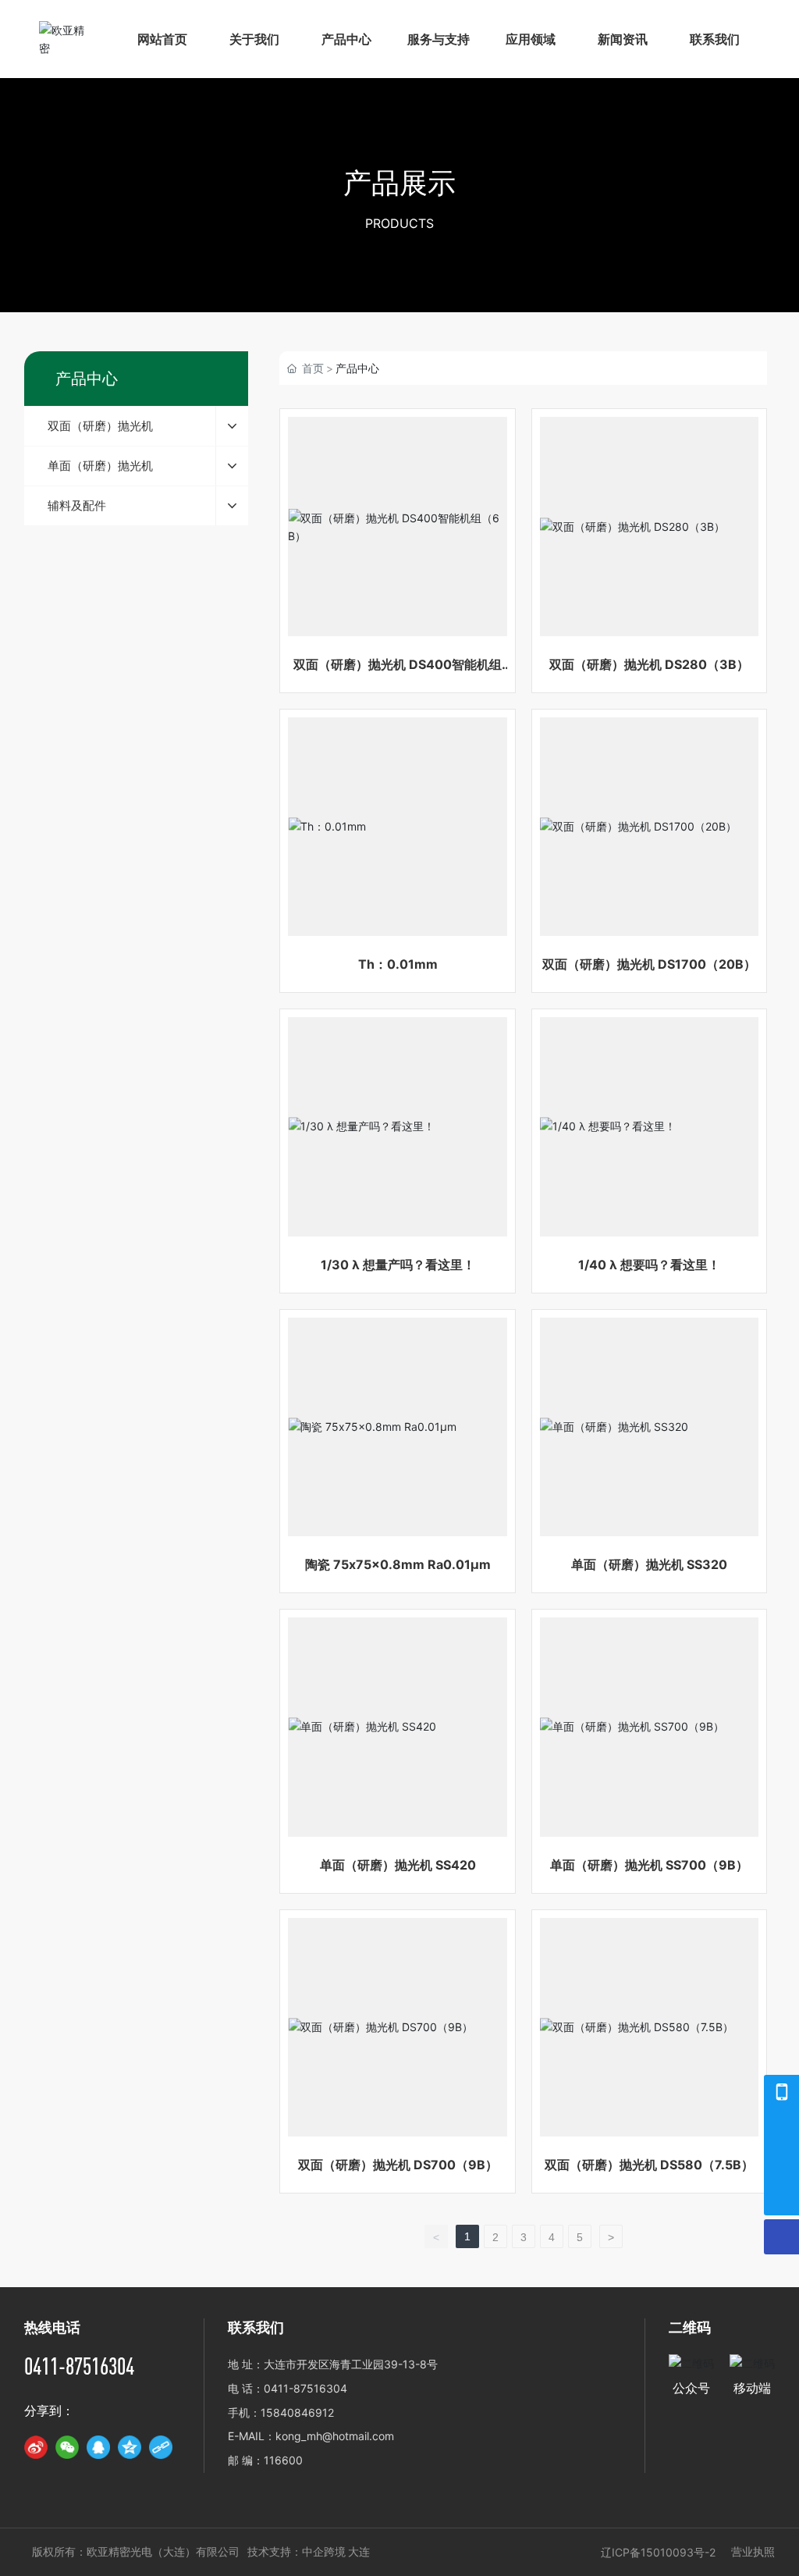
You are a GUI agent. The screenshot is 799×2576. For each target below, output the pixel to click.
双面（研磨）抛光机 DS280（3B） (649, 664)
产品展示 (399, 183)
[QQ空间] (130, 2447)
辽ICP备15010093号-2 (658, 2552)
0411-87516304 (79, 2366)
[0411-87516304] (781, 2128)
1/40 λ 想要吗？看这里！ (649, 1265)
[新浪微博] (36, 2447)
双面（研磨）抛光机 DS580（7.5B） (649, 2165)
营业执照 (753, 2551)
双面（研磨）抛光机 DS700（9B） (398, 2165)
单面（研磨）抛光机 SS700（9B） (649, 1865)
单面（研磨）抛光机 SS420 (398, 1865)
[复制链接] (161, 2447)
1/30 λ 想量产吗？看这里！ (398, 1265)
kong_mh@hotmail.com (335, 2436)
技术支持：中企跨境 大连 (309, 2552)
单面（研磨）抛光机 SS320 (649, 1564)
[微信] (67, 2447)
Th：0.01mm (398, 964)
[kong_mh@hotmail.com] (781, 2163)
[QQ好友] (98, 2447)
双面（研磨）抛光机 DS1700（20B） (649, 964)
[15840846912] (781, 2092)
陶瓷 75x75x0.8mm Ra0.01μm (398, 1564)
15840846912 (297, 2412)
